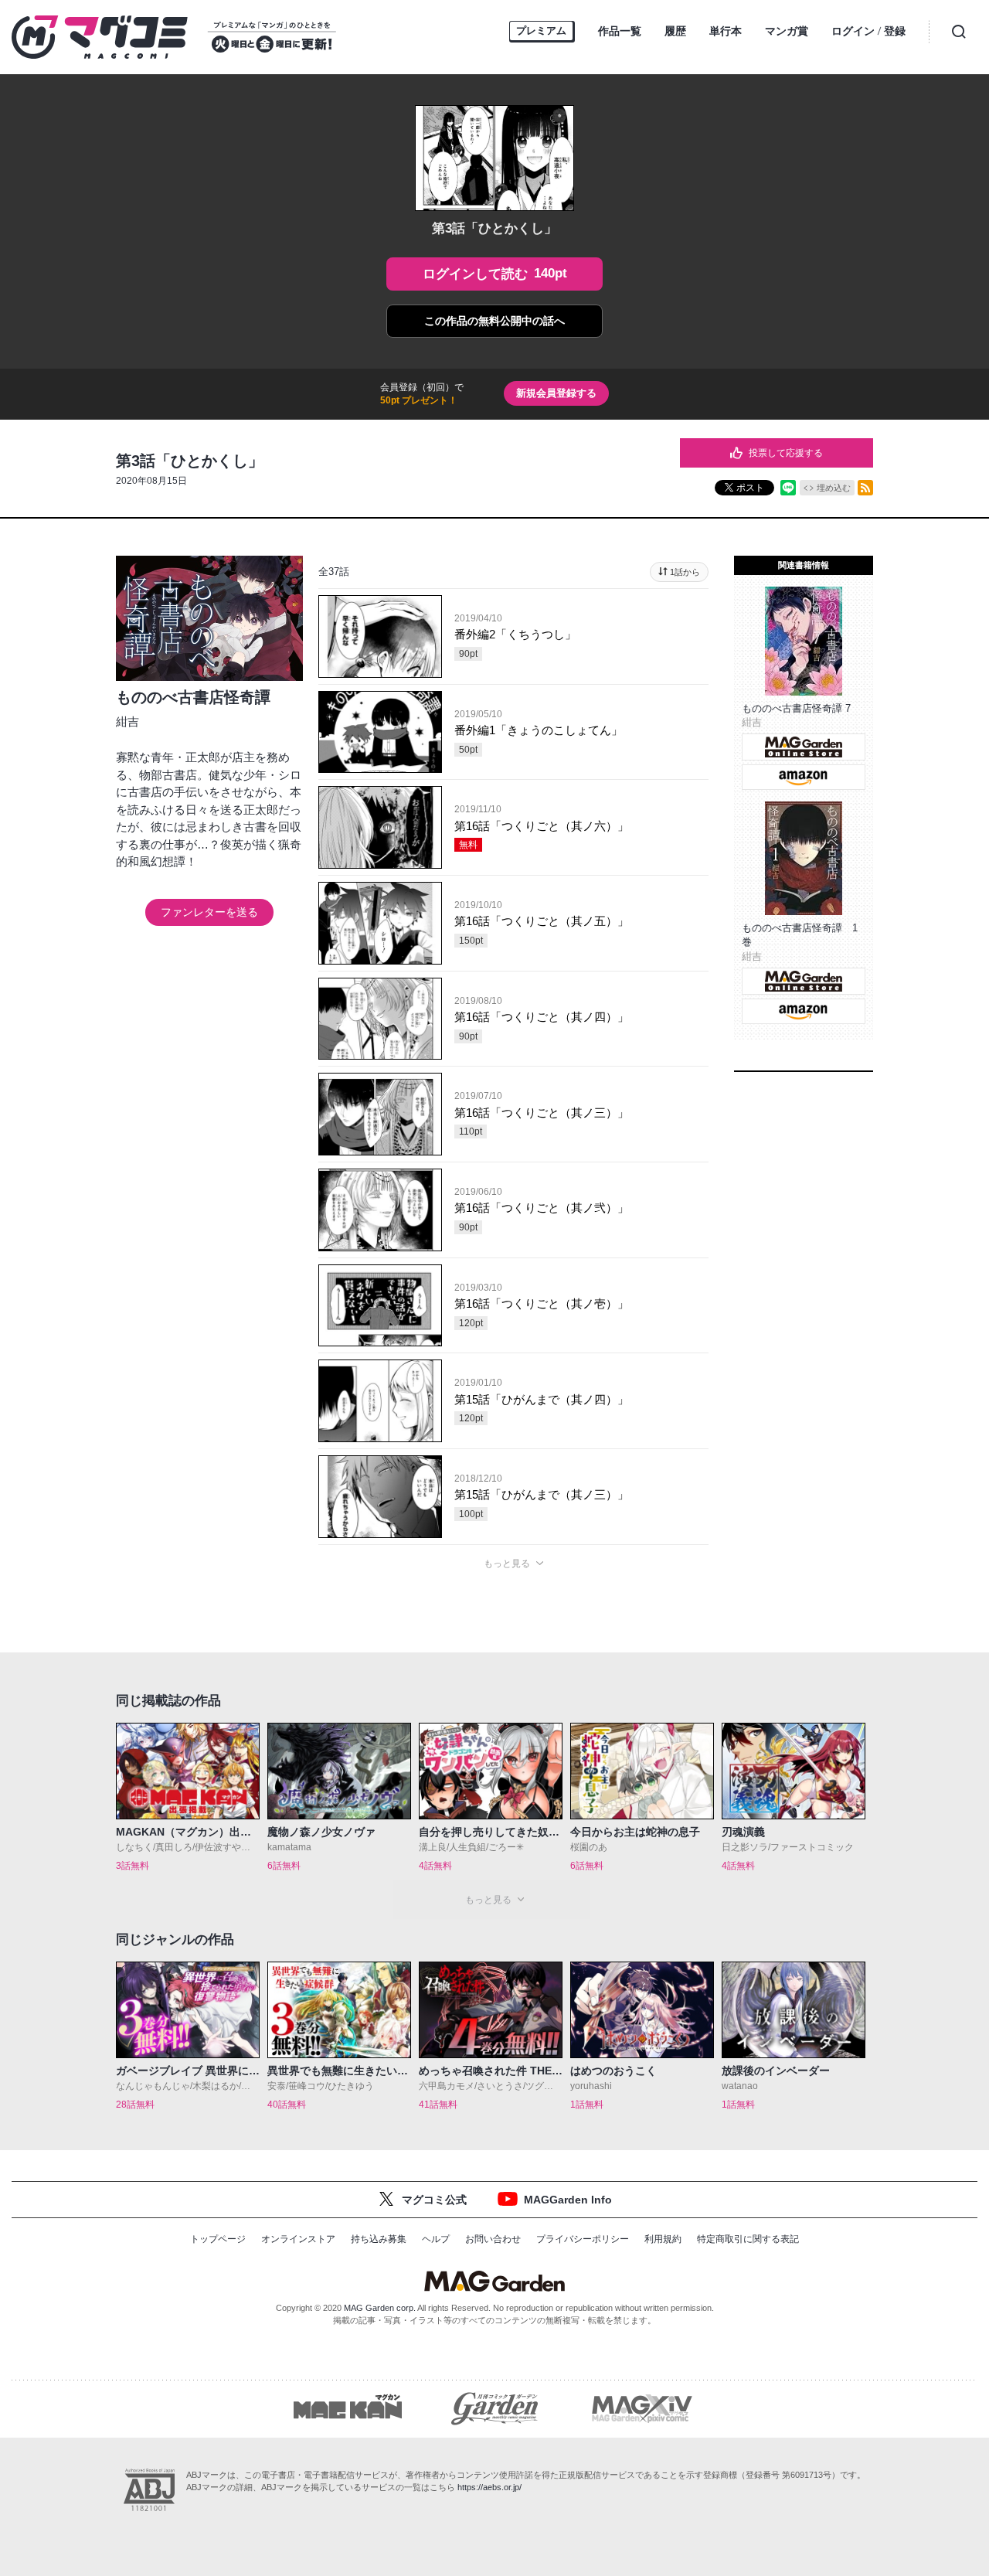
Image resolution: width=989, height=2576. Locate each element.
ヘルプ (436, 2239)
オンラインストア (298, 2239)
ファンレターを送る (209, 912)
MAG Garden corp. (380, 2308)
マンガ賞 (787, 31)
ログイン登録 (868, 31)
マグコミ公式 (434, 2200)
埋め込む (834, 488)
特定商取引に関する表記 (748, 2239)
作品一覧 (620, 31)
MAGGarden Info (568, 2200)
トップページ (218, 2239)
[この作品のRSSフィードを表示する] (865, 488)
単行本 (726, 31)
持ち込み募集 (379, 2239)
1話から (685, 572)
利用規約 (663, 2239)
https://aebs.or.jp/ (489, 2487)
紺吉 (127, 721)
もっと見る (507, 1564)
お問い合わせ (493, 2239)
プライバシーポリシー (583, 2239)
